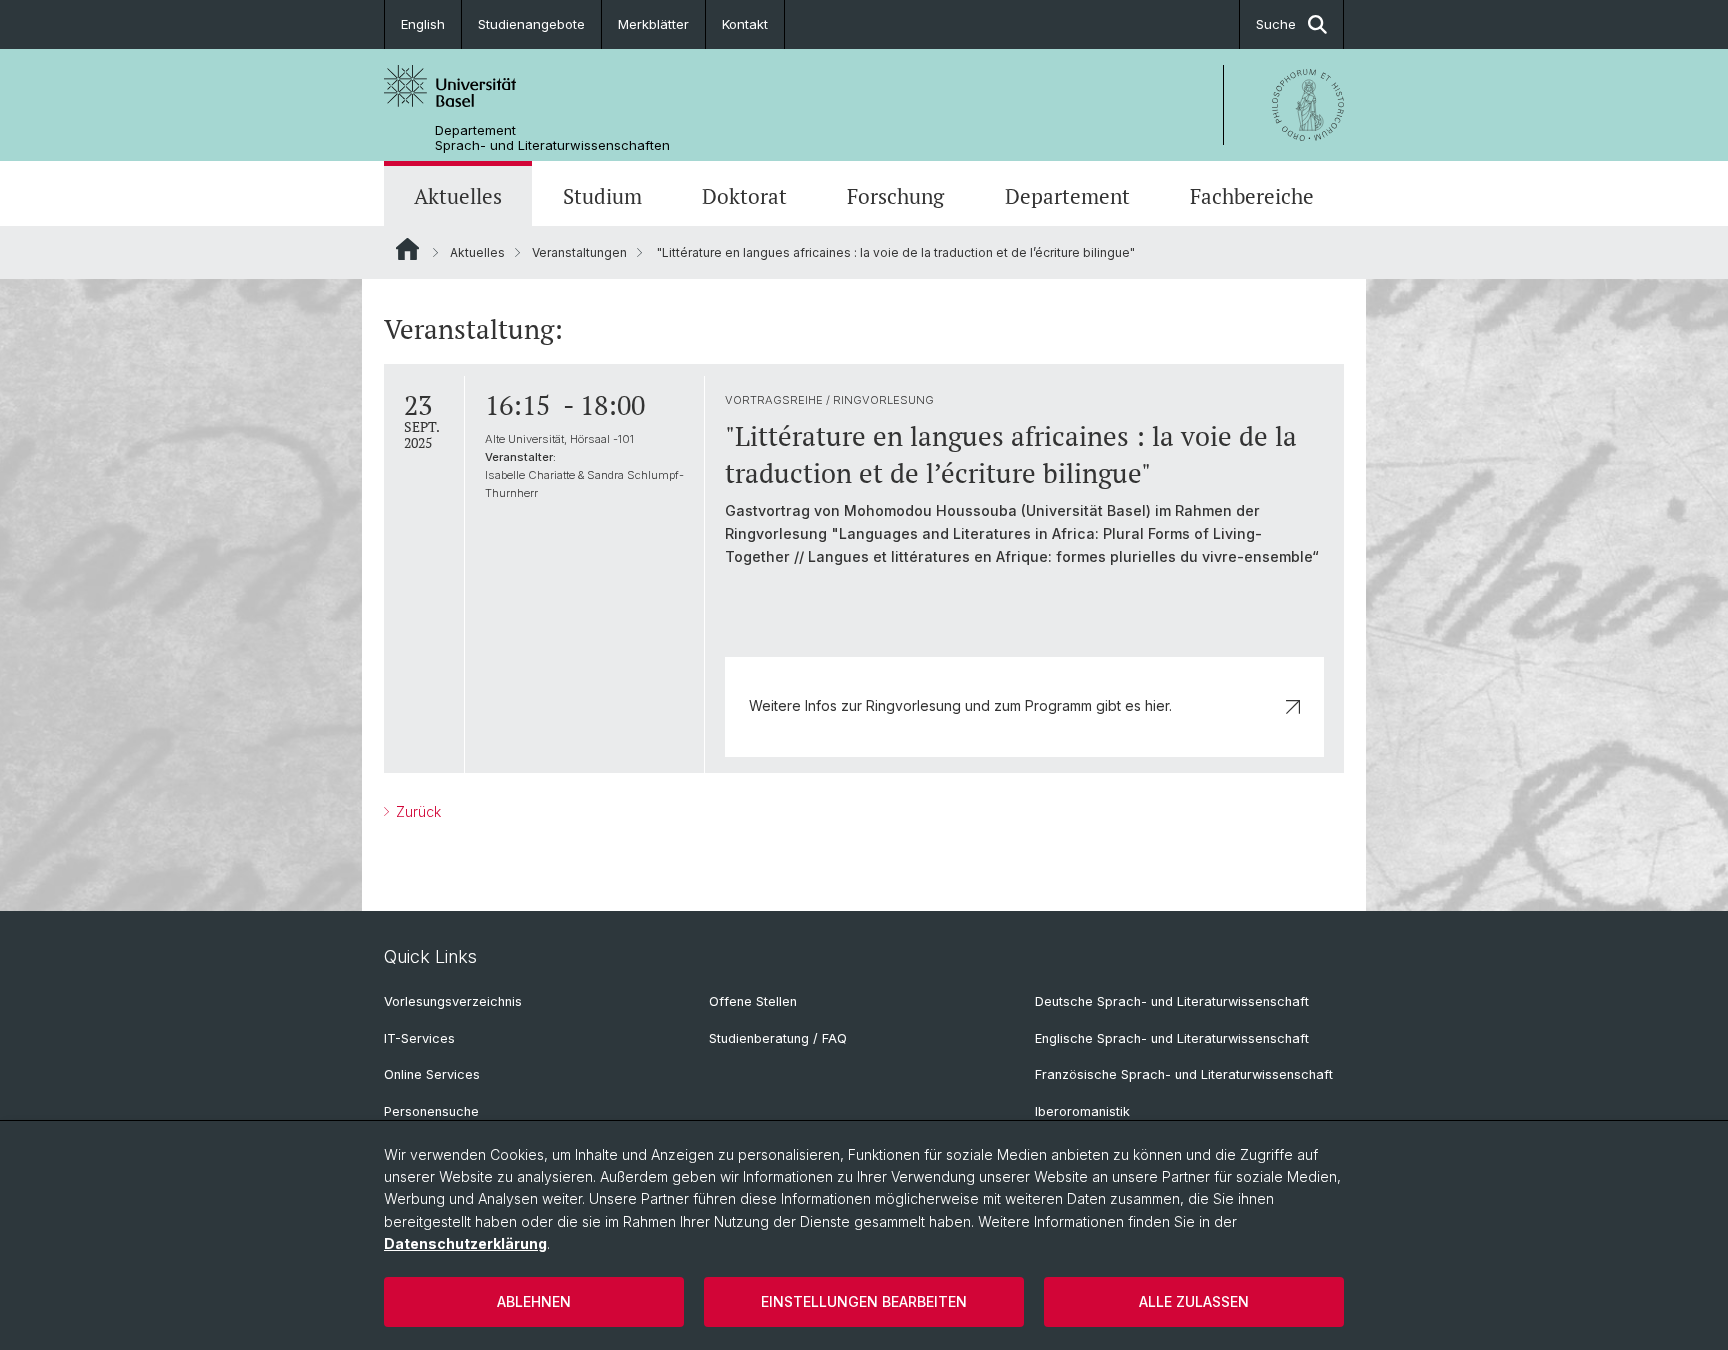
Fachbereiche (1252, 196)
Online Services (432, 1074)
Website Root (407, 249)
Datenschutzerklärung (465, 1243)
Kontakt (745, 24)
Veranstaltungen (579, 252)
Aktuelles (458, 196)
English (423, 24)
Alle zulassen (1194, 1301)
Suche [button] (1276, 24)
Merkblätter (653, 24)
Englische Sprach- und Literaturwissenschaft (1172, 1038)
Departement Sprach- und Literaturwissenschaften (552, 138)
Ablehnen (534, 1301)
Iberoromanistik (1082, 1111)
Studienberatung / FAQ (778, 1038)
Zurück (416, 811)
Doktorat (744, 196)
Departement (1067, 196)
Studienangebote (531, 24)
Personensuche (431, 1111)
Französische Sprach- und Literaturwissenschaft (1184, 1074)
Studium (602, 196)
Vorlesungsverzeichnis (453, 1001)
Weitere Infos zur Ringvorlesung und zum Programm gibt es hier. (960, 705)
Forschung (895, 196)
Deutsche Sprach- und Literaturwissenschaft (1172, 1001)
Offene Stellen (753, 1001)
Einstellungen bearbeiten (864, 1301)
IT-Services (419, 1038)
